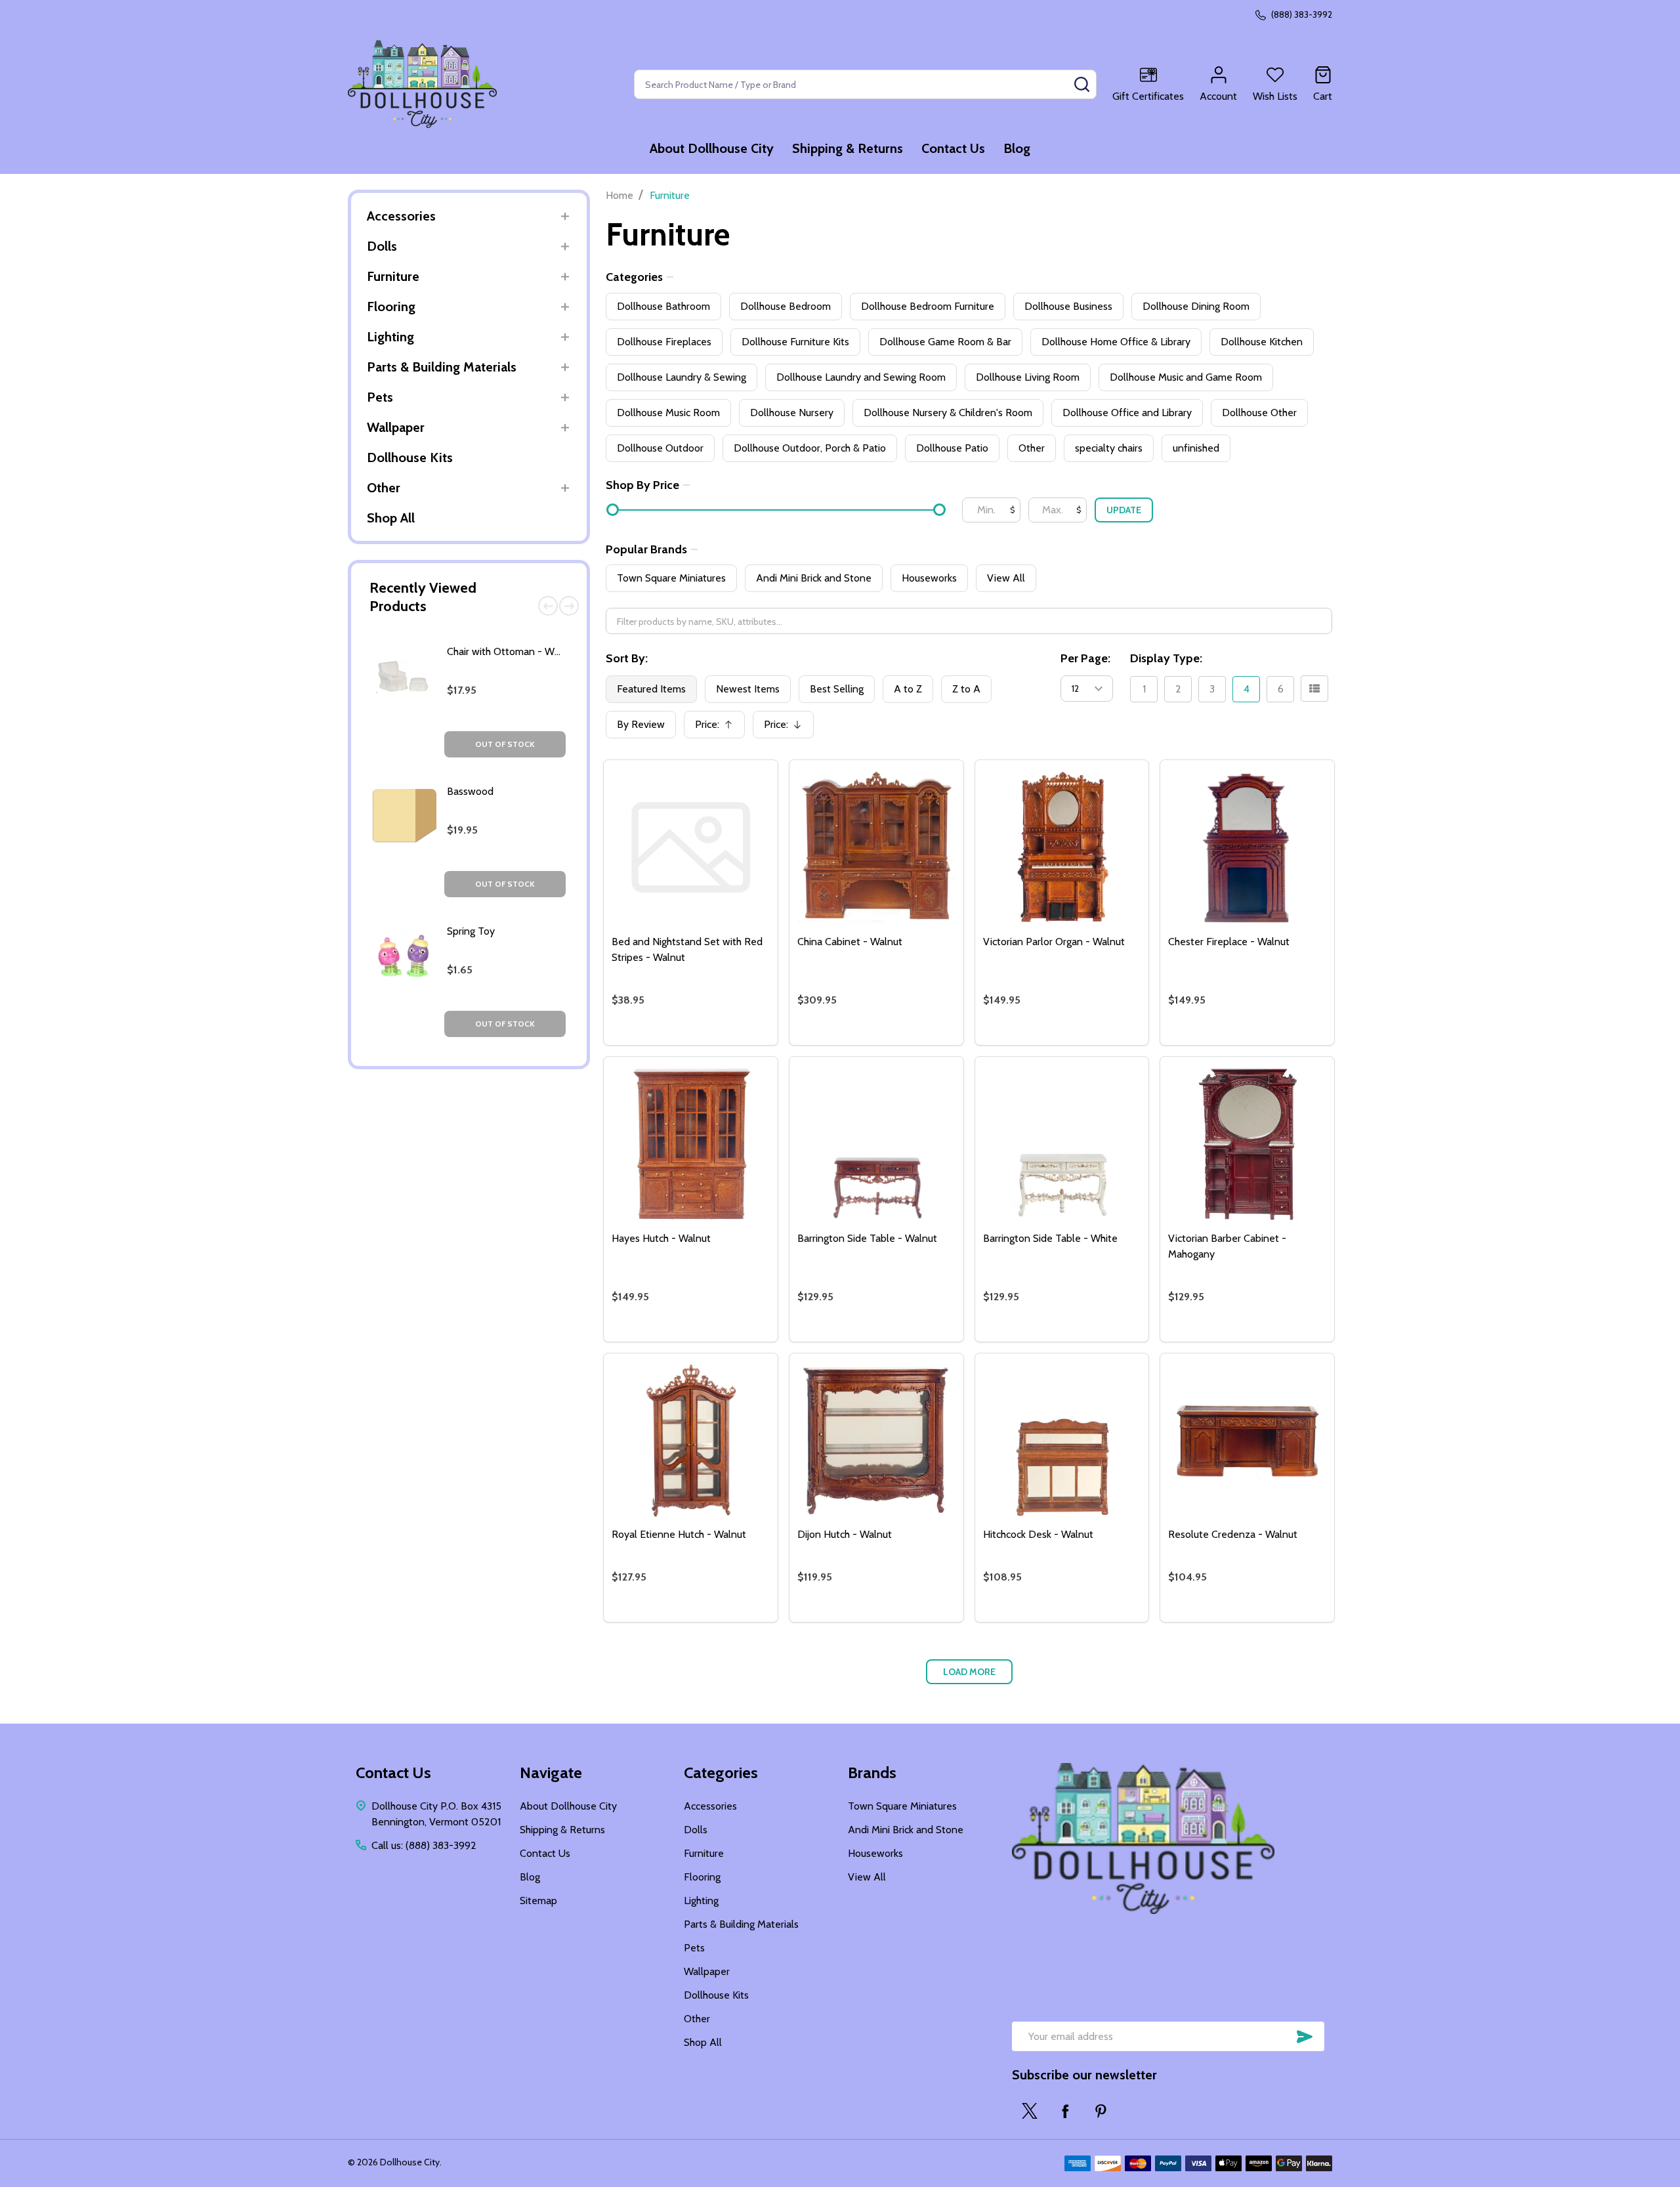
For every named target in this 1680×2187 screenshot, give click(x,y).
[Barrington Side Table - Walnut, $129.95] (876, 1144)
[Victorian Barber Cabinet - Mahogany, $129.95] (1247, 1144)
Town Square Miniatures (671, 578)
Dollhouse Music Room (668, 413)
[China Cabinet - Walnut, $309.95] (876, 847)
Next (569, 606)
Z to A (966, 689)
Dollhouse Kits (410, 457)
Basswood (470, 791)
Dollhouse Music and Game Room (1186, 377)
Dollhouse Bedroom (786, 306)
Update (1124, 510)
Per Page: (1085, 658)
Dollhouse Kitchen (1262, 342)
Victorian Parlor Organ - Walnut (1054, 942)
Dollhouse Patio (952, 448)
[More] (565, 216)
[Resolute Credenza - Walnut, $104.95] (1247, 1440)
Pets (380, 397)
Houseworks (929, 578)
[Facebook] (1065, 2111)
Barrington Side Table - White (1050, 1238)
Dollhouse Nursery (792, 413)
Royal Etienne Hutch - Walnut (679, 1534)
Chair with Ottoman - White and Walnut (536, 651)
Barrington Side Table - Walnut (867, 1238)
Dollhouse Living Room (1028, 377)
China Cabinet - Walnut (850, 942)
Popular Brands (646, 549)
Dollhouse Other (1259, 413)
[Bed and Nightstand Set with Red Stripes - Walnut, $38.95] (691, 847)
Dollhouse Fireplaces (664, 342)
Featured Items (651, 689)
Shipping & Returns (848, 148)
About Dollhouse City (712, 148)
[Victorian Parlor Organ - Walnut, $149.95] (1062, 847)
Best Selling (837, 689)
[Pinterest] (1101, 2111)
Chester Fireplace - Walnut (1229, 942)
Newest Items (748, 689)
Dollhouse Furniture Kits (795, 342)
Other (384, 488)
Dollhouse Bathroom (663, 306)
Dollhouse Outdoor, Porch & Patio (810, 448)
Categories (634, 277)
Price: (719, 728)
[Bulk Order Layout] (1314, 689)
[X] (1030, 2111)
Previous (548, 606)
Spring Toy (471, 931)
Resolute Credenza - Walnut (1233, 1534)
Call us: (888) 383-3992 (424, 1845)
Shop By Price (642, 485)
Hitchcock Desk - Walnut (1038, 1534)
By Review (641, 724)
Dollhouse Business (1068, 306)
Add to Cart (714, 1040)
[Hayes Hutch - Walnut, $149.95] (691, 1144)
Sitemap (538, 1900)
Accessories (401, 216)
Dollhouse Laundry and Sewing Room (861, 377)
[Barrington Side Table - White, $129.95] (1062, 1144)
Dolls (382, 246)
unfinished (1196, 448)
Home (619, 195)
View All (1006, 578)
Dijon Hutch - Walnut (845, 1534)
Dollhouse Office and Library (1127, 413)
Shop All (391, 518)
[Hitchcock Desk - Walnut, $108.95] (1062, 1440)
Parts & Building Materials (442, 367)
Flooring (391, 307)
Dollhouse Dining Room (1196, 306)
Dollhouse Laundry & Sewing (682, 377)
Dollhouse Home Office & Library (1116, 342)
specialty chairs (1109, 448)
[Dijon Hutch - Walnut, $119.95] (876, 1440)
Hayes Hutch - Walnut (661, 1238)
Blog (1017, 148)
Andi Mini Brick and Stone (814, 578)
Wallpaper (396, 427)
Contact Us (953, 148)
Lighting (390, 337)
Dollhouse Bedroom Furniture (928, 306)
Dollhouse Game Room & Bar (945, 342)
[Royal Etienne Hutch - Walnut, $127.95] (691, 1440)
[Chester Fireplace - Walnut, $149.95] (1247, 847)
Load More (969, 1672)
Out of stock (505, 744)
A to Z (908, 689)
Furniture (393, 276)
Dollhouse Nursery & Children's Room (948, 413)
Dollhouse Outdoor (660, 448)
